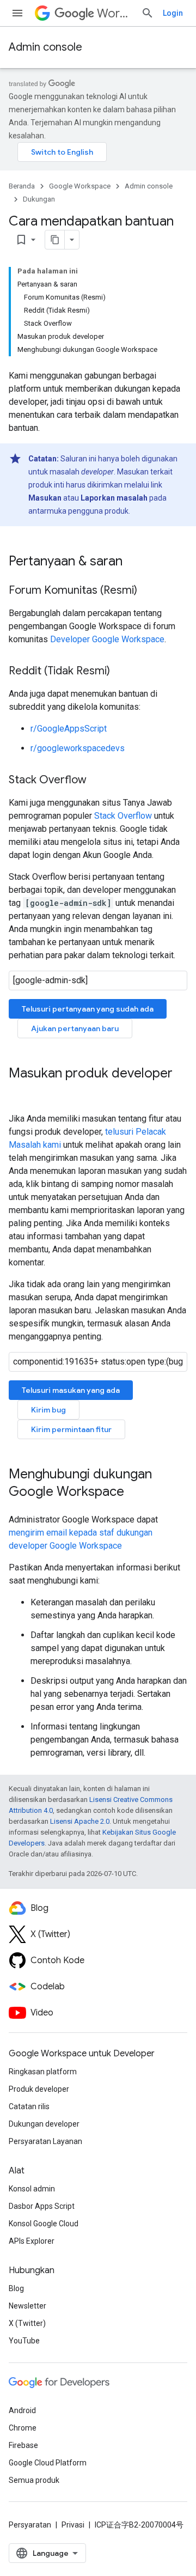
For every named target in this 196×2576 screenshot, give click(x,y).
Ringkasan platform (43, 2072)
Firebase (23, 2445)
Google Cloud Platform (48, 2463)
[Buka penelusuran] (148, 13)
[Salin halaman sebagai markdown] (55, 240)
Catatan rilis (29, 2106)
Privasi (73, 2525)
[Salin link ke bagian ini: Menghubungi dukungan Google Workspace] (135, 1493)
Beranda (22, 186)
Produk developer (39, 2089)
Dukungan (39, 199)
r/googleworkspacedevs (78, 748)
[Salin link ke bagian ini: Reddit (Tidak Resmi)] (121, 672)
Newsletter (27, 2306)
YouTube (24, 2341)
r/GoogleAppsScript (69, 729)
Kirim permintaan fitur (71, 1429)
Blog (16, 2288)
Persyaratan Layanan (45, 2141)
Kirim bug (48, 1410)
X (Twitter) (27, 2323)
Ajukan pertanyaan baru (75, 1028)
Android (22, 2410)
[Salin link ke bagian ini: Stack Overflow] (97, 781)
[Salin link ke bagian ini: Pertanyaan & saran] (133, 562)
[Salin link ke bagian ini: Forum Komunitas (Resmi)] (148, 591)
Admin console (45, 47)
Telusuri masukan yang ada (71, 1390)
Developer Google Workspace (107, 639)
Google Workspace (80, 186)
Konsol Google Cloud (44, 2224)
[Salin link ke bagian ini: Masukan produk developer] (20, 1092)
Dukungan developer (44, 2124)
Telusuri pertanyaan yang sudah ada (88, 1009)
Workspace (115, 13)
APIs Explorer (32, 2241)
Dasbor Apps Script (42, 2206)
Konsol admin (32, 2189)
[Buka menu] (17, 13)
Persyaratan (30, 2525)
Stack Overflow (123, 816)
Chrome (23, 2428)
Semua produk (34, 2480)
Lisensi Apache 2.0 (80, 1821)
